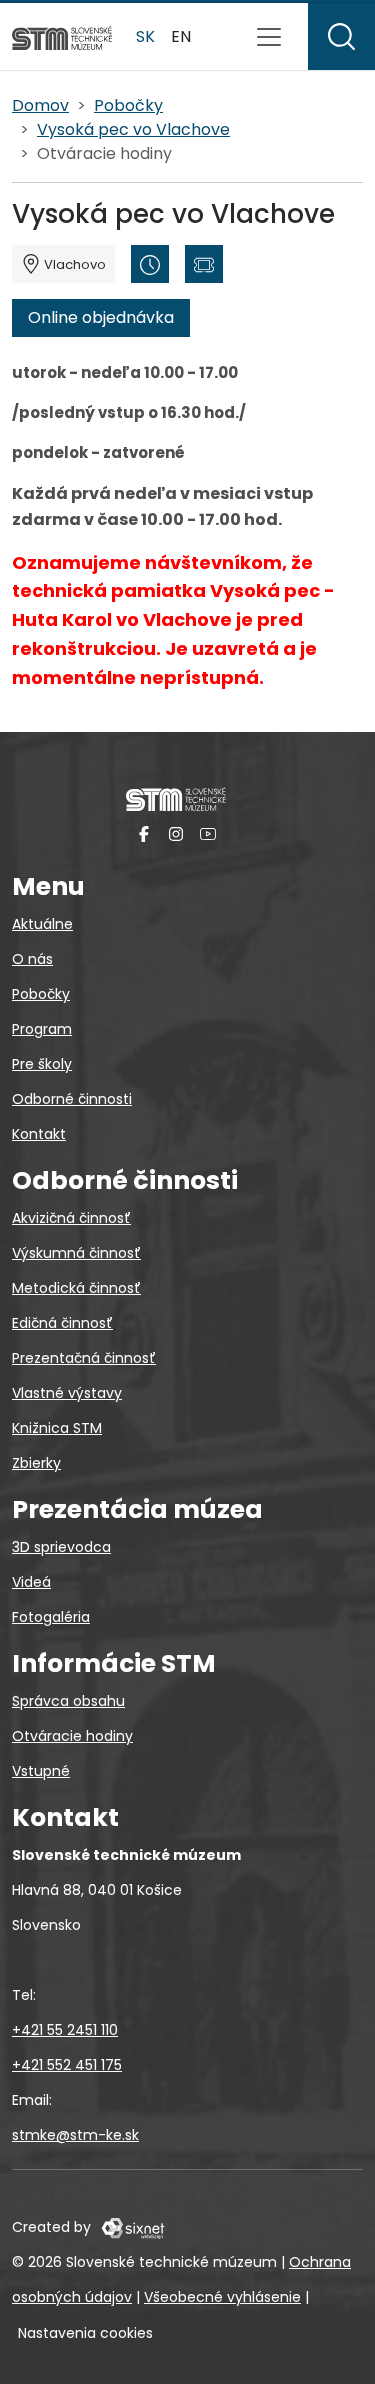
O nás (32, 959)
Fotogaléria (51, 1617)
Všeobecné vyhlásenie (222, 2297)
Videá (31, 1582)
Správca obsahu (68, 1701)
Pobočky (128, 105)
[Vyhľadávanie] (341, 36)
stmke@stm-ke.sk (75, 2135)
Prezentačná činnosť (84, 1358)
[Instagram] (176, 832)
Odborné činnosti (72, 1099)
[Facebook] (144, 832)
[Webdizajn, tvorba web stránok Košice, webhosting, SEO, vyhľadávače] (131, 2227)
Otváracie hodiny (72, 1736)
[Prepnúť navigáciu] (269, 37)
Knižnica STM (57, 1428)
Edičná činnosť (62, 1323)
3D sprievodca (61, 1547)
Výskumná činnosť (76, 1253)
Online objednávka (101, 317)
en (181, 36)
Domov (40, 105)
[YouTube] (208, 832)
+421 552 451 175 (67, 2065)
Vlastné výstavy (67, 1393)
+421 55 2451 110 (65, 2030)
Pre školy (42, 1064)
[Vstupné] (204, 264)
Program (42, 1029)
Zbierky (36, 1463)
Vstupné (41, 1771)
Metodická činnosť (76, 1288)
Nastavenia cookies (85, 2333)
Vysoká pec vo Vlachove (133, 129)
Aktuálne (42, 924)
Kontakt (39, 1134)
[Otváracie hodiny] (150, 264)
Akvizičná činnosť (71, 1218)
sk (145, 36)
